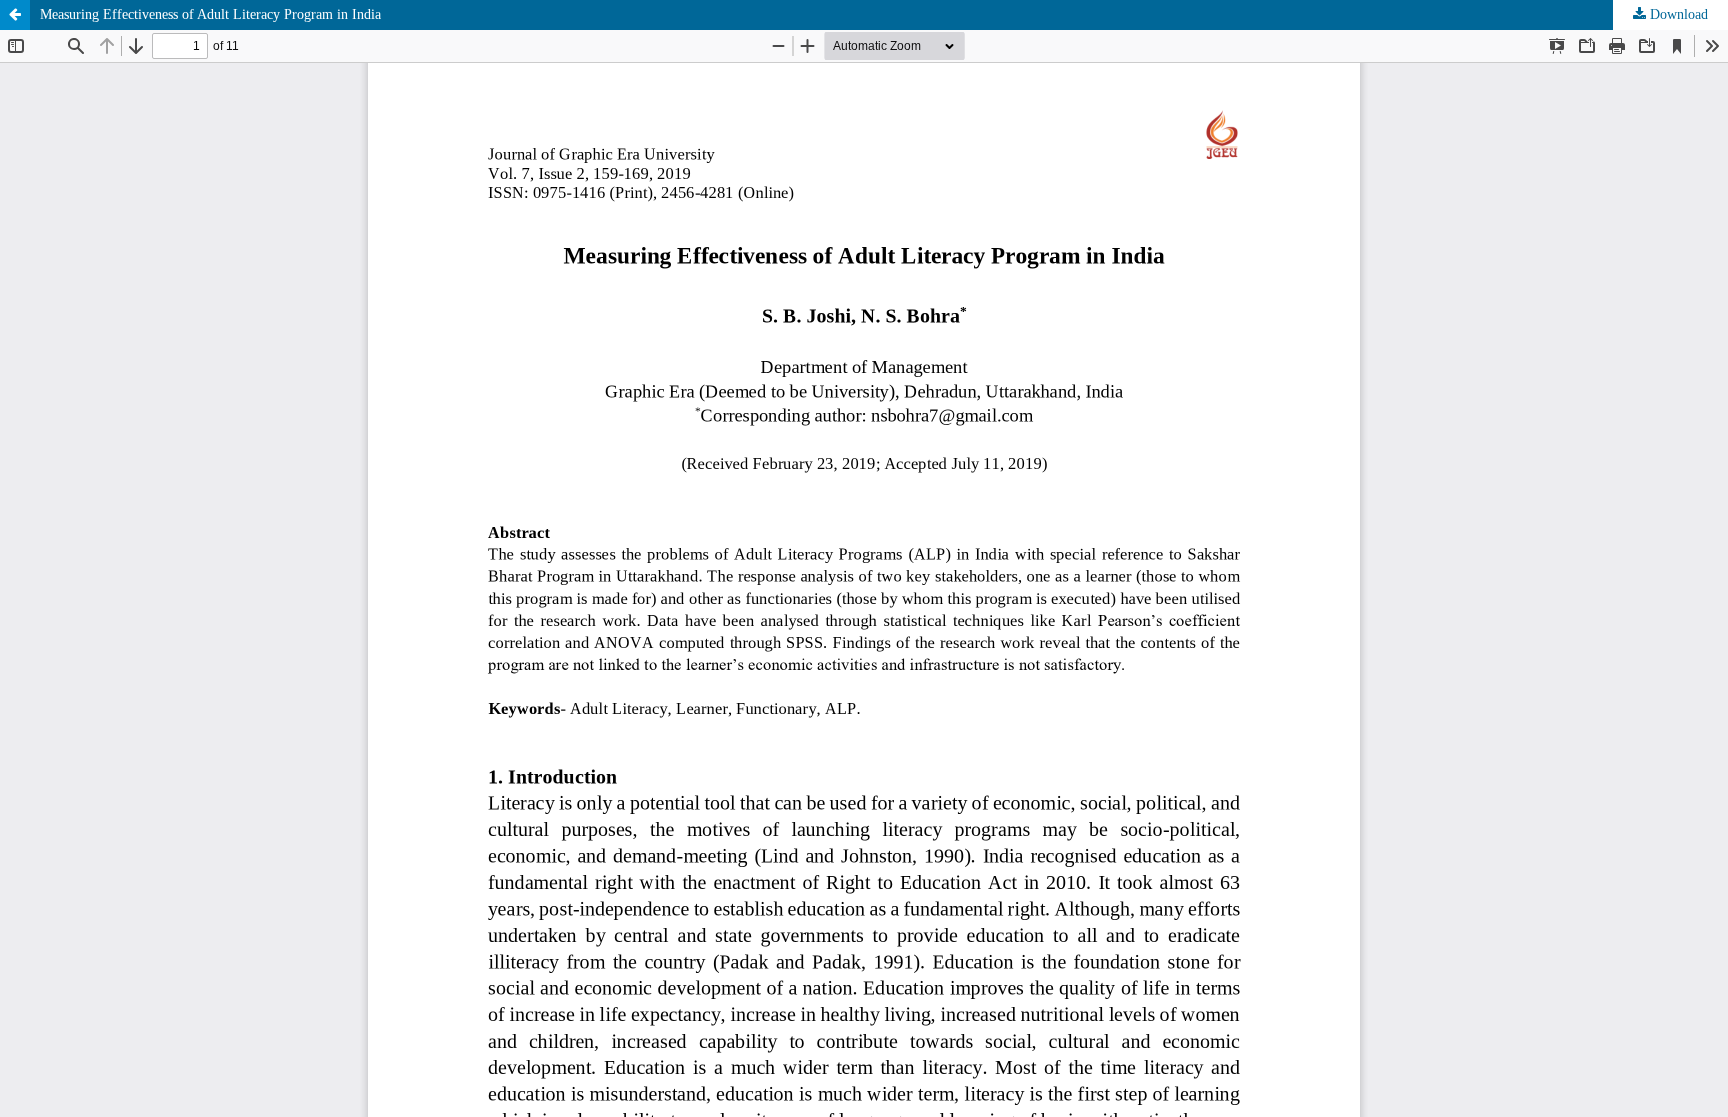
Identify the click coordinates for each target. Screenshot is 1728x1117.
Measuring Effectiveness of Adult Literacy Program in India (210, 14)
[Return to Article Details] (15, 15)
